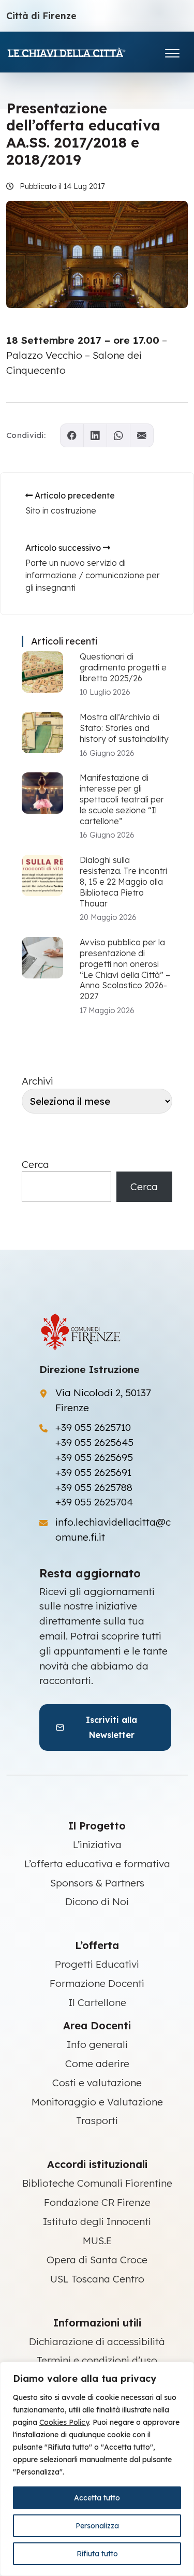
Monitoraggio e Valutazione (97, 2102)
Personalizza (97, 2526)
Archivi (38, 1081)
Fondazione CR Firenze (97, 2202)
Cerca (35, 1164)
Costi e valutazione (97, 2083)
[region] (97, 2469)
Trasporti (97, 2120)
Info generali (97, 2044)
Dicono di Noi (97, 1901)
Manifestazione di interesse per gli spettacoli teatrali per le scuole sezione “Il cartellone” (122, 799)
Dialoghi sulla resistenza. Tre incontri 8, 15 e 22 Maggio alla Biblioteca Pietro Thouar (123, 881)
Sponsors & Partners (97, 1883)
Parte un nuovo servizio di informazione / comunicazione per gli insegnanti (93, 575)
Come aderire (97, 2063)
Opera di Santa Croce (97, 2260)
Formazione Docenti (97, 1983)
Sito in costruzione (61, 510)
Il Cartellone (97, 2002)
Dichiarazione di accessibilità (97, 2341)
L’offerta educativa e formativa (97, 1864)
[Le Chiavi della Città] (81, 52)
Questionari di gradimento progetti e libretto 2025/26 (123, 667)
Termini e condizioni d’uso (97, 2360)
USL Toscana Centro (97, 2279)
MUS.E (97, 2241)
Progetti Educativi (97, 1964)
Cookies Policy (64, 2422)
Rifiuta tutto (97, 2554)
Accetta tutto (97, 2498)
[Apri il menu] (172, 51)
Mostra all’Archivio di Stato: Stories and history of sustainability (124, 728)
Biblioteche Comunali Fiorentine (97, 2183)
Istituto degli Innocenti (97, 2221)
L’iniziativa (97, 1845)
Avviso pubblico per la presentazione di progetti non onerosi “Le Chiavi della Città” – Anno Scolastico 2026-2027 (125, 969)
